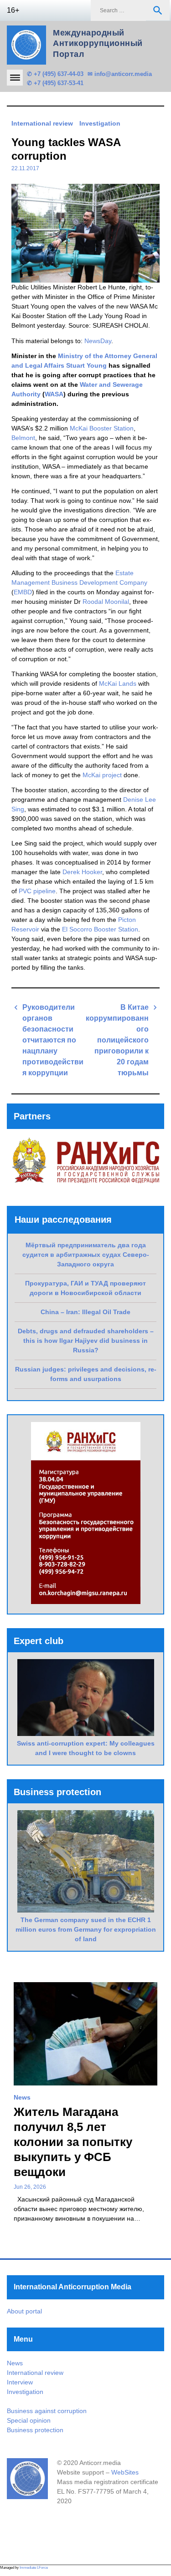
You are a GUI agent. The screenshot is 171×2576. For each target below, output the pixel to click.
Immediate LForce (34, 2568)
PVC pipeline (37, 891)
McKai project (102, 775)
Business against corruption (47, 2411)
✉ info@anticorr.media (120, 74)
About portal (24, 2311)
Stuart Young (86, 365)
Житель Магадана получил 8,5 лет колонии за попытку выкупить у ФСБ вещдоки (73, 2142)
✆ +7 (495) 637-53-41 (55, 83)
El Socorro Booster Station (100, 929)
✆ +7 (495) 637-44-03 (55, 74)
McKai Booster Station (102, 428)
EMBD (23, 592)
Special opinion (29, 2420)
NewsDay (98, 341)
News (22, 2097)
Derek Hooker (82, 872)
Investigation (100, 123)
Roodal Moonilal (106, 602)
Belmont (23, 438)
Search (158, 10)
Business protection (35, 2430)
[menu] (15, 78)
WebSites (125, 2472)
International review (42, 123)
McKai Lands (118, 683)
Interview (20, 2382)
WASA (54, 394)
